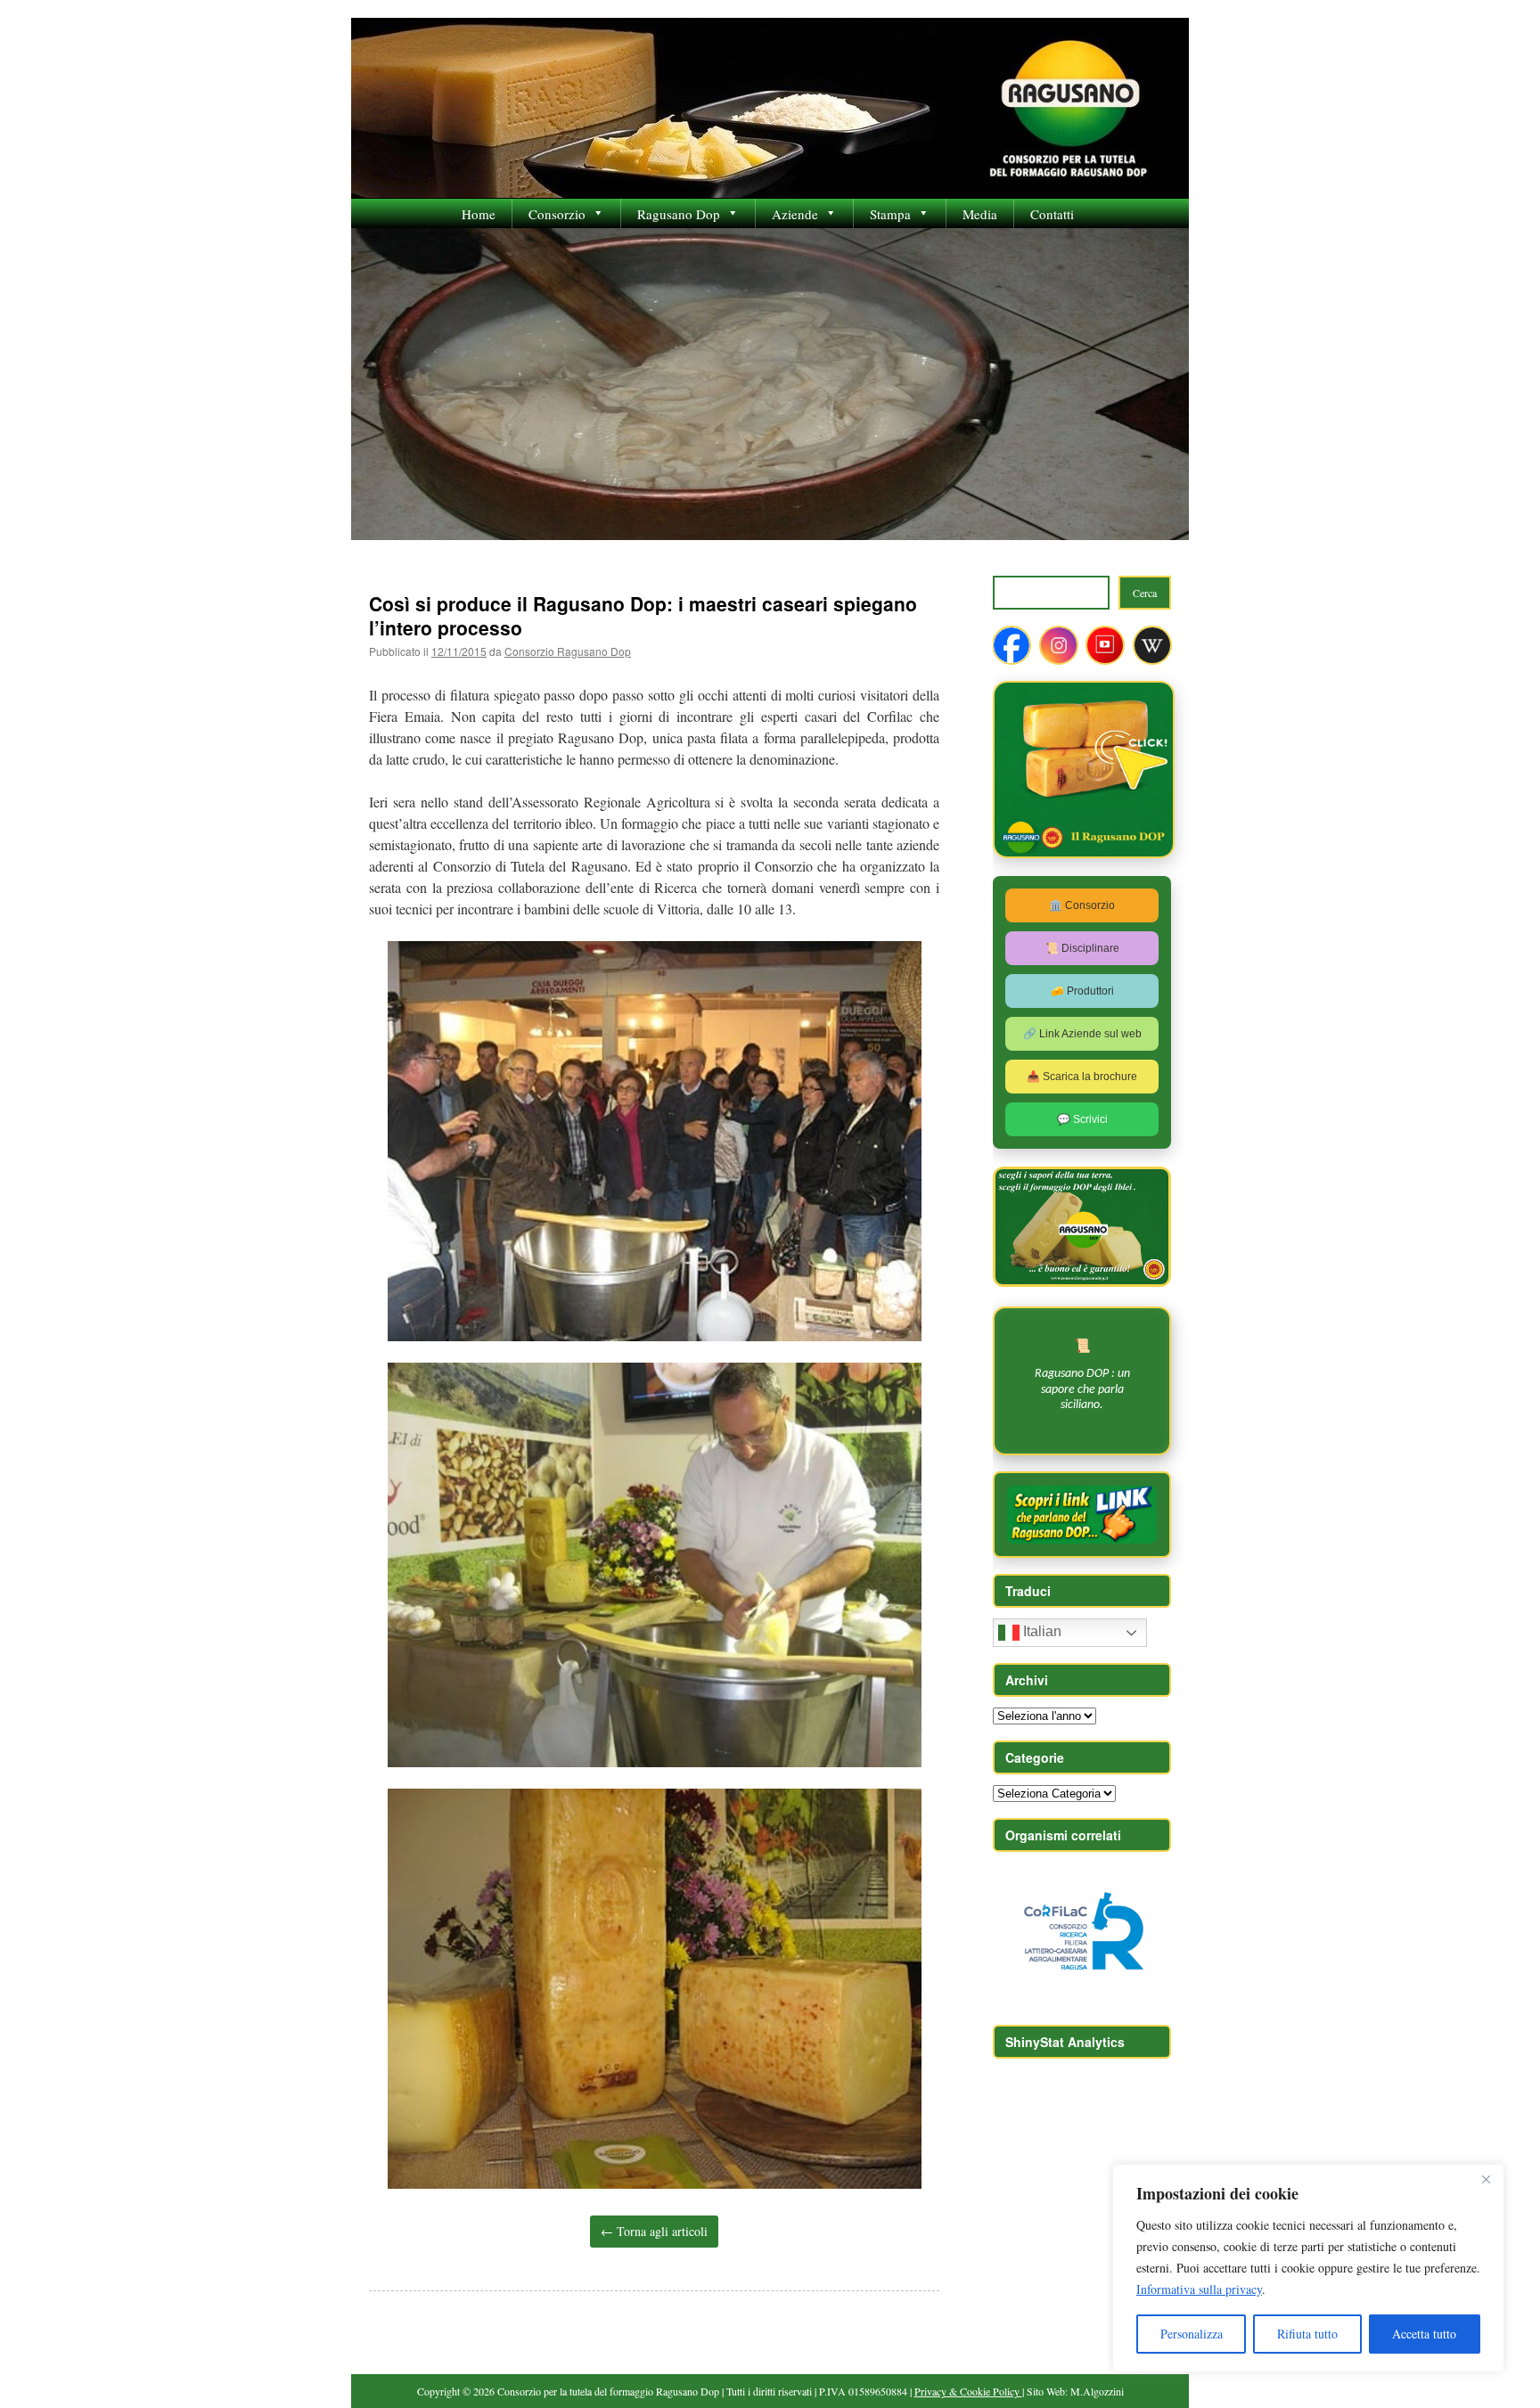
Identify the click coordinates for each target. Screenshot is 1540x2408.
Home (479, 214)
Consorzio (557, 214)
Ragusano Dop (679, 214)
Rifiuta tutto (1307, 2334)
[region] (1308, 2268)
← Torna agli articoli (654, 2231)
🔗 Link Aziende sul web (1082, 1034)
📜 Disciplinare (1082, 948)
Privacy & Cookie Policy (968, 2391)
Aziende (795, 214)
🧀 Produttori (1082, 991)
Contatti (1052, 214)
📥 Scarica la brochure (1082, 1077)
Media (980, 214)
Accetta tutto (1424, 2334)
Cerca (1145, 593)
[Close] (1486, 2179)
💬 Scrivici (1082, 1119)
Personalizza (1192, 2334)
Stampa (890, 214)
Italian (1040, 1632)
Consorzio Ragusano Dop (568, 651)
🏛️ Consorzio (1082, 905)
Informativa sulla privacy (1199, 2289)
